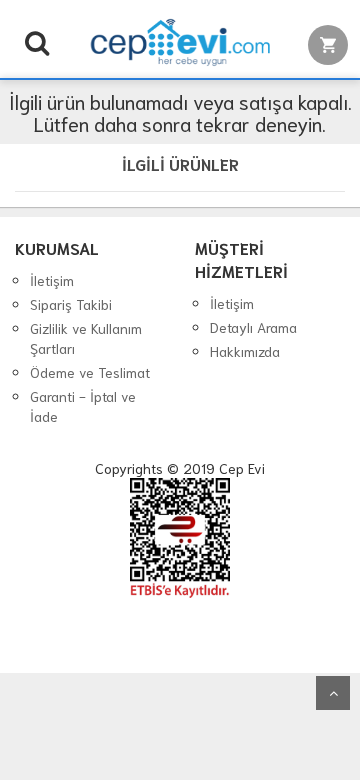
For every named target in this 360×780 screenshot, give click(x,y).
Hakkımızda (245, 351)
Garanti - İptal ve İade (83, 406)
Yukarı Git (333, 693)
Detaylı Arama (253, 327)
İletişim (52, 280)
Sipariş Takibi (71, 304)
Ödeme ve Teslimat (90, 372)
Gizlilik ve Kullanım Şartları (86, 338)
